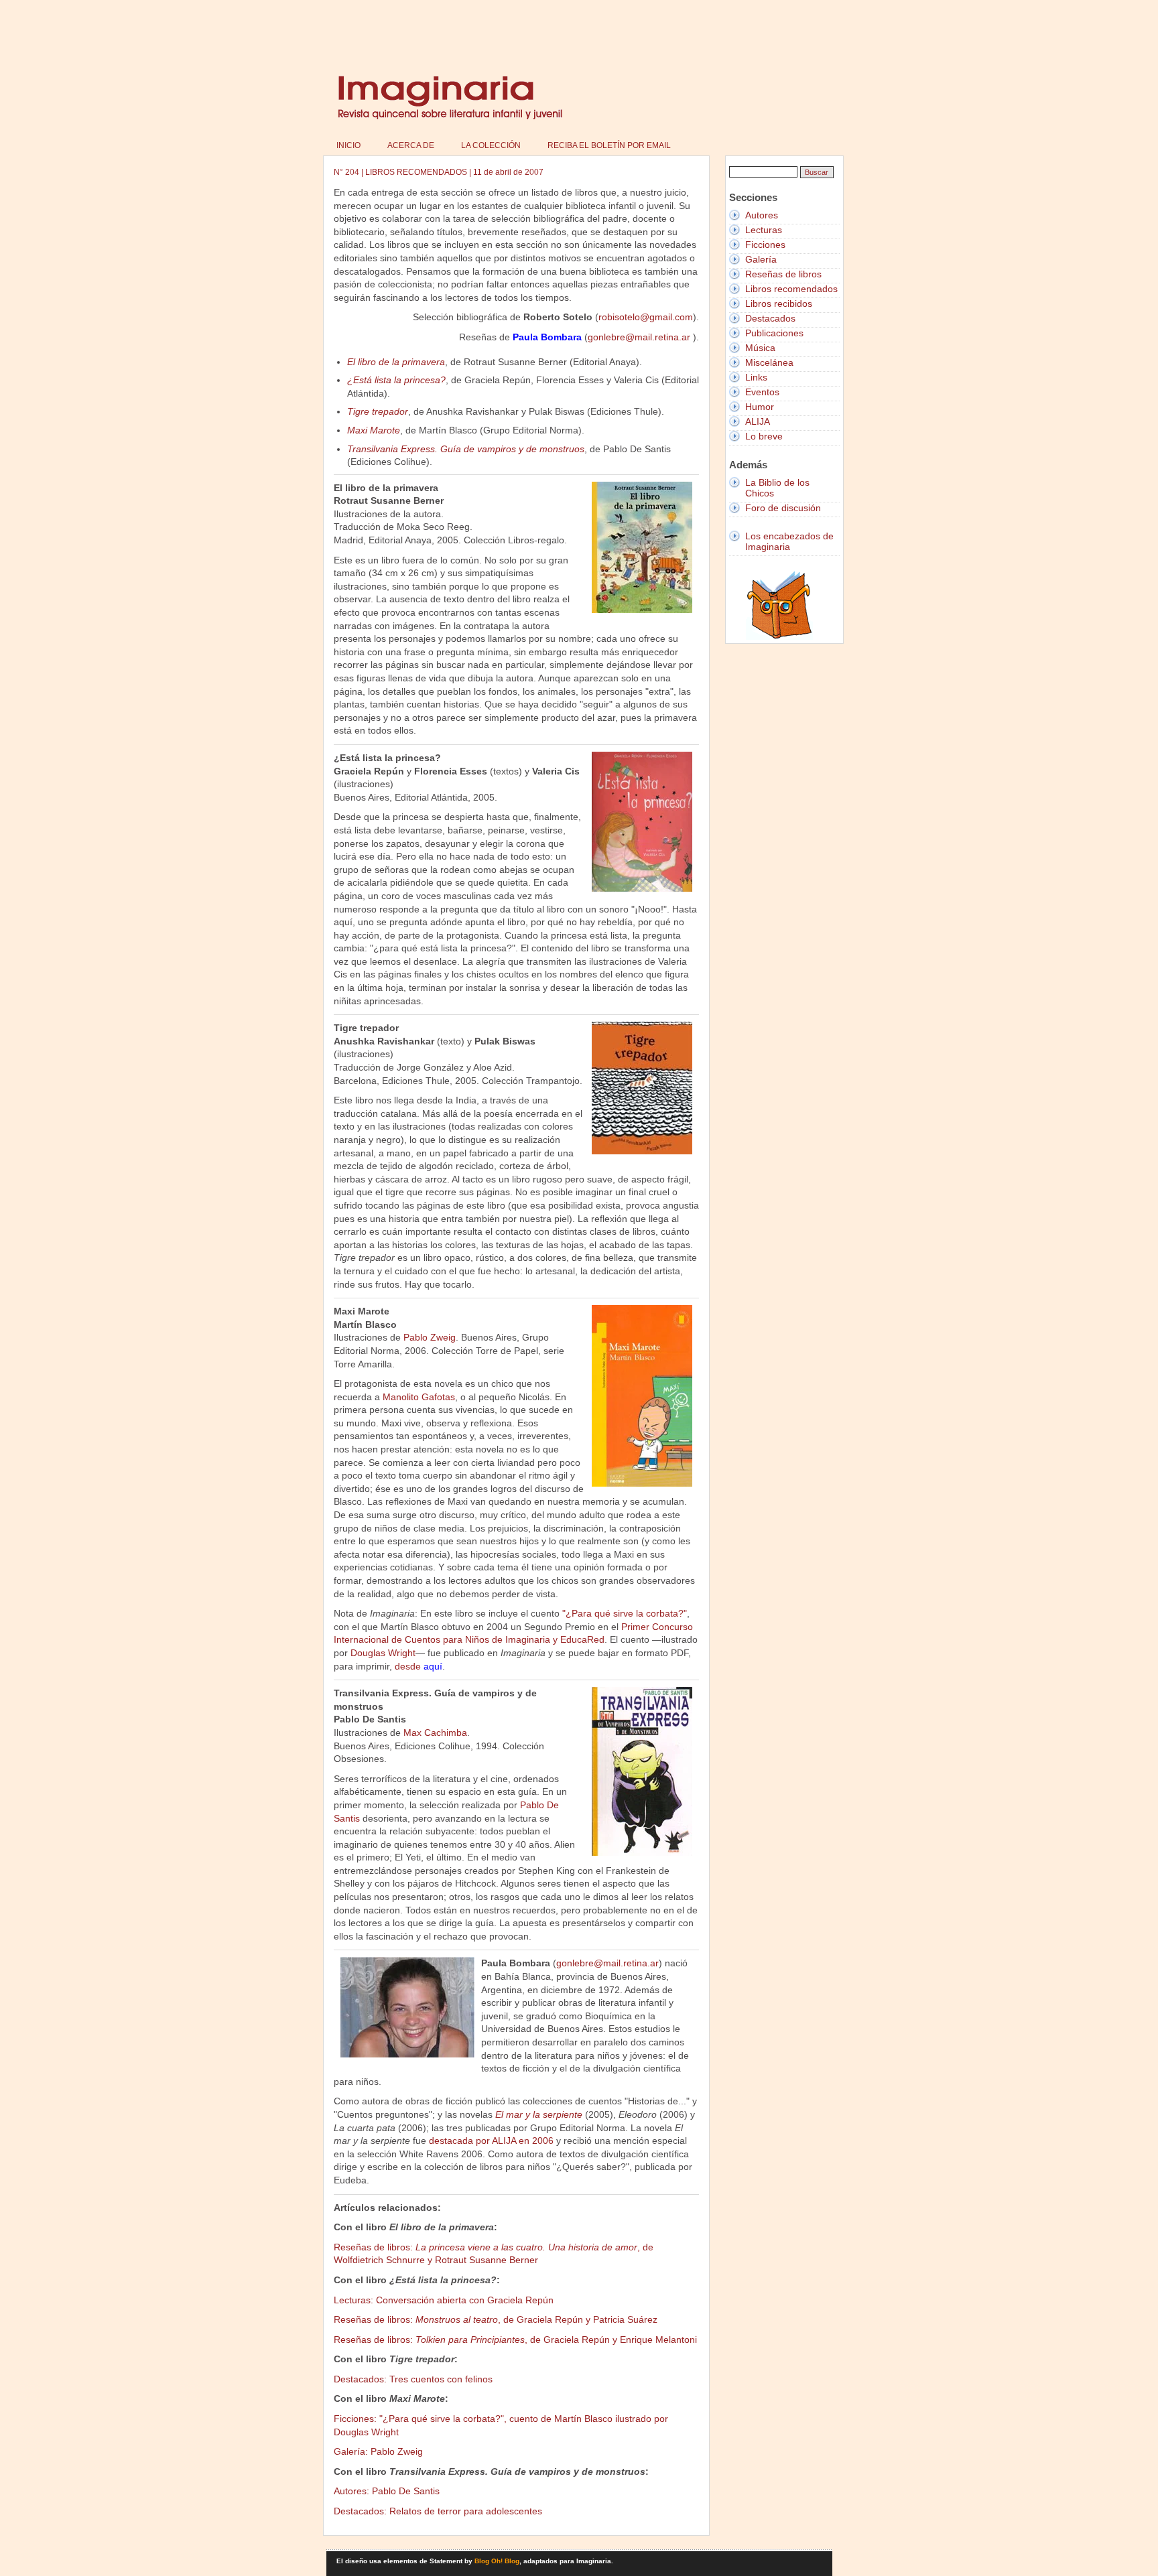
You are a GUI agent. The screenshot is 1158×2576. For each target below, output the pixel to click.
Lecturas (764, 230)
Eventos (762, 392)
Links (756, 377)
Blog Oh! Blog (497, 2561)
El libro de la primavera (396, 362)
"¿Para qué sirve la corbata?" (625, 1613)
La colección (491, 145)
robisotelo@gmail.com (646, 317)
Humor (760, 407)
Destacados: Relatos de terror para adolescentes (438, 2511)
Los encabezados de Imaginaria (789, 541)
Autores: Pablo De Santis (387, 2491)
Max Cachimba (435, 1733)
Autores (762, 215)
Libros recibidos (779, 303)
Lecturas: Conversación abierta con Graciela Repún (444, 2300)
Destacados (770, 318)
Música (760, 348)
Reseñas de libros (783, 274)
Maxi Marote (374, 430)
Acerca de (411, 145)
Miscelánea (769, 362)
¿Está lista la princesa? (396, 380)
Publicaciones (774, 333)
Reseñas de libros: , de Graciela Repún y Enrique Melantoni (515, 2340)
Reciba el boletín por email (609, 145)
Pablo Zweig (430, 1337)
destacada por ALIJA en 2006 (491, 2141)
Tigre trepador (378, 411)
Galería (761, 259)
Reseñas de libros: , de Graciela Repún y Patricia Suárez (496, 2319)
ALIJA (758, 421)
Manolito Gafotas (419, 1397)
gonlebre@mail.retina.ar (640, 337)
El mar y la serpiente (539, 2114)
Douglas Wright (383, 1653)
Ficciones (765, 245)
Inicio (348, 145)
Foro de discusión (783, 508)
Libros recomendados (791, 289)
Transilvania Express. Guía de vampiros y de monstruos (466, 449)
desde (419, 1666)
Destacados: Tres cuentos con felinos (413, 2379)
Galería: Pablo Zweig (378, 2451)
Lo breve (764, 436)
